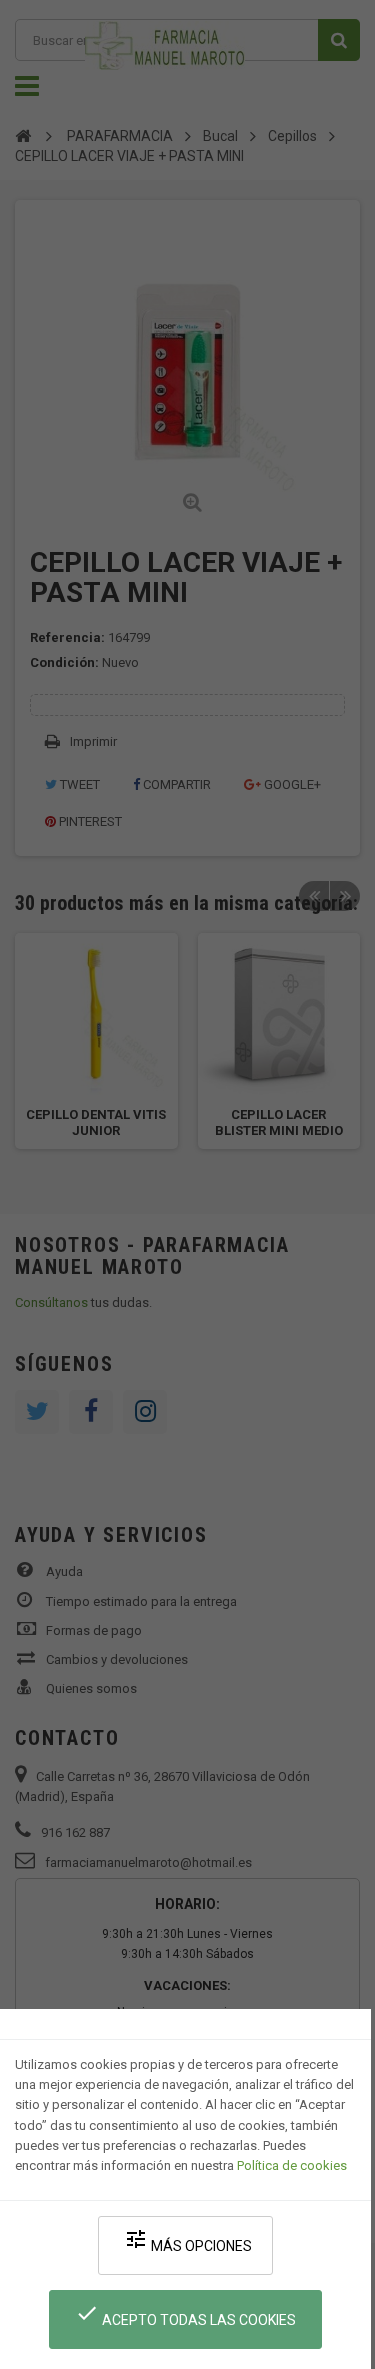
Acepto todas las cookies (185, 2314)
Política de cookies (292, 2165)
